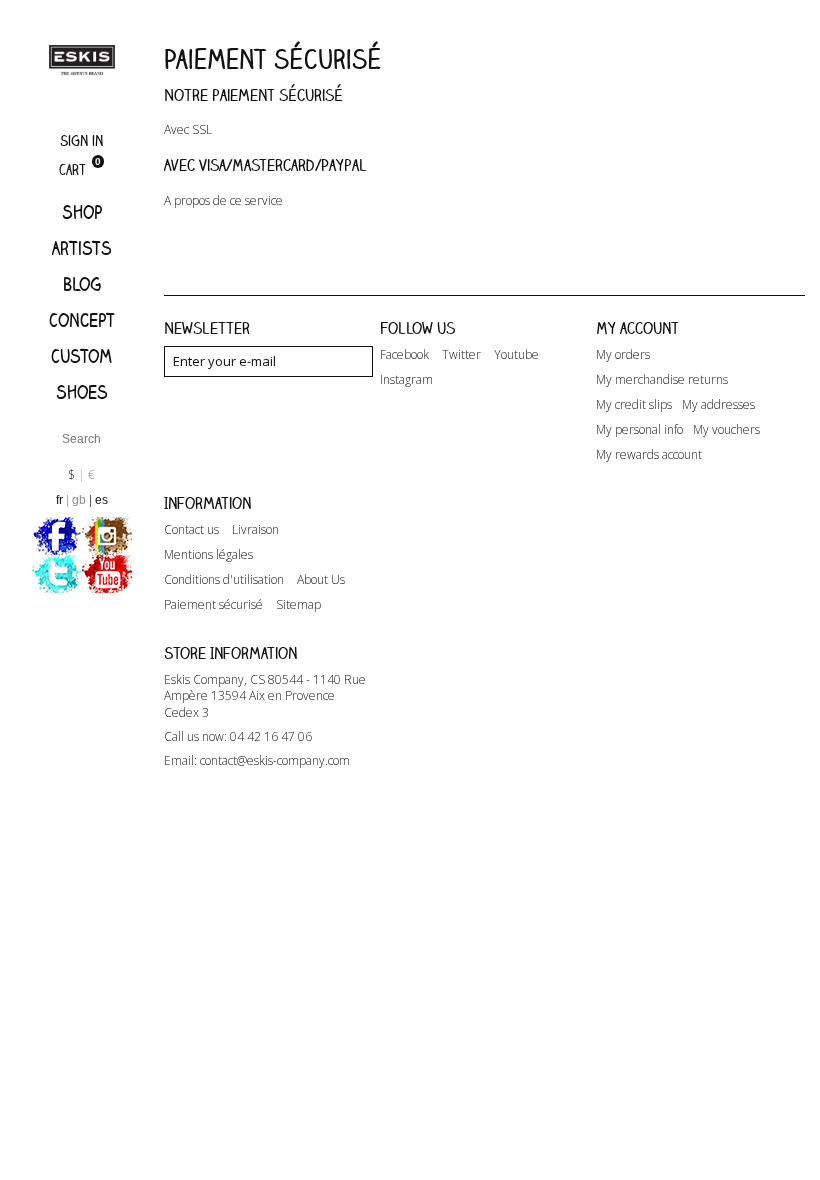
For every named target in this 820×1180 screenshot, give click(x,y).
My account (637, 328)
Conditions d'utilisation (224, 580)
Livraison (255, 530)
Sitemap (298, 605)
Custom (81, 356)
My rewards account (649, 455)
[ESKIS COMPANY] (82, 59)
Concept (82, 320)
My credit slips (634, 405)
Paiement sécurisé (213, 605)
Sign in (81, 140)
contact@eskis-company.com (275, 760)
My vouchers (726, 430)
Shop (82, 212)
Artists (82, 248)
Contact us (191, 530)
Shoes (82, 392)
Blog (82, 284)
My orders (623, 355)
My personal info (639, 430)
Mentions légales (208, 555)
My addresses (718, 405)
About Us (321, 580)
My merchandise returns (662, 380)
